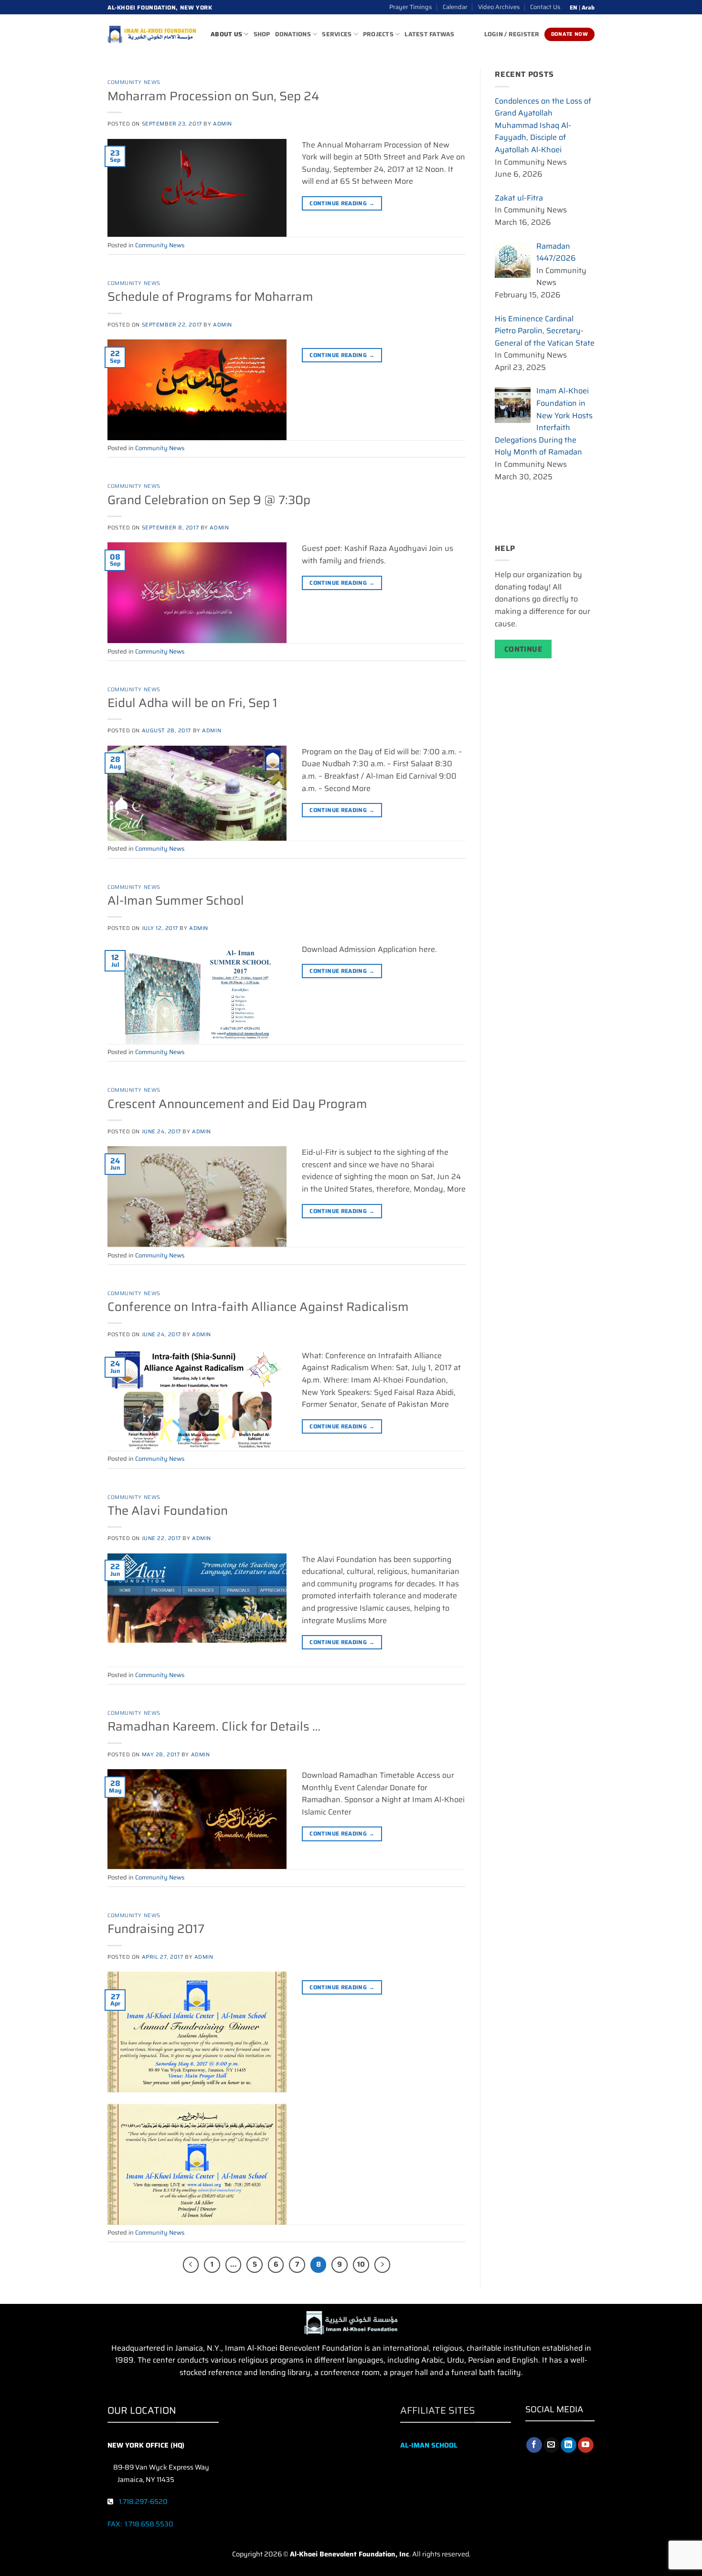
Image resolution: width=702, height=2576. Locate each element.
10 (361, 2264)
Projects (378, 34)
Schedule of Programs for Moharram (210, 296)
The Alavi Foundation (168, 1510)
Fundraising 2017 (156, 1929)
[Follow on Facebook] (534, 2445)
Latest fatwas (429, 34)
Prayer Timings (410, 7)
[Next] (383, 2265)
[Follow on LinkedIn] (569, 2445)
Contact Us (545, 7)
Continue (523, 649)
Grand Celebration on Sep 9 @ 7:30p (209, 500)
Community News (134, 82)
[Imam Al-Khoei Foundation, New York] (152, 34)
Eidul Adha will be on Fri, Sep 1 (192, 703)
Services (337, 34)
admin (223, 124)
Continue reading (342, 203)
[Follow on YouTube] (586, 2445)
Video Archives (499, 7)
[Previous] (191, 2265)
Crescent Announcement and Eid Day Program (237, 1104)
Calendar (455, 7)
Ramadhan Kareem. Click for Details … (214, 1726)
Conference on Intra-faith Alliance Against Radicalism (258, 1307)
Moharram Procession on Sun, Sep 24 (213, 96)
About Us (226, 34)
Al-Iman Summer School (176, 900)
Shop (262, 34)
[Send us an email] (551, 2445)
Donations (293, 34)
